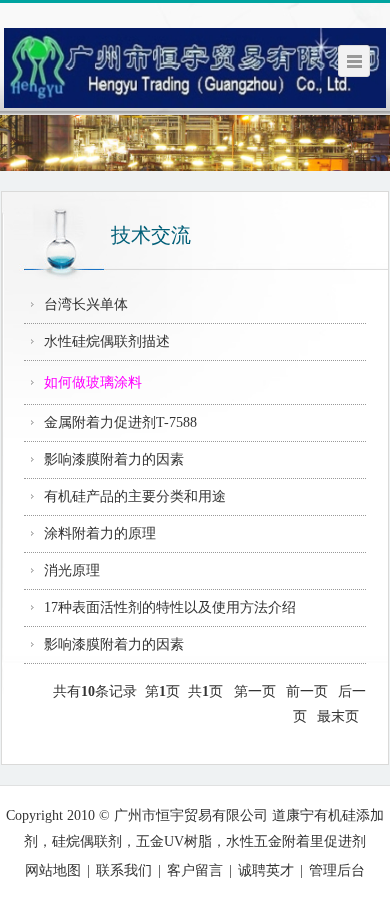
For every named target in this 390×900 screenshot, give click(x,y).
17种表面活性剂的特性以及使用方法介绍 (170, 607)
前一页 (307, 691)
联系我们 (124, 870)
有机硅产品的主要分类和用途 (135, 496)
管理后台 (337, 870)
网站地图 (53, 870)
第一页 (255, 691)
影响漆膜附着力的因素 (114, 459)
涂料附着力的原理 (100, 533)
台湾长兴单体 (86, 304)
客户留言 (195, 870)
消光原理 (72, 570)
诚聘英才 (266, 870)
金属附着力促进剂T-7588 (120, 422)
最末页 (338, 716)
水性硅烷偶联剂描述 (107, 341)
